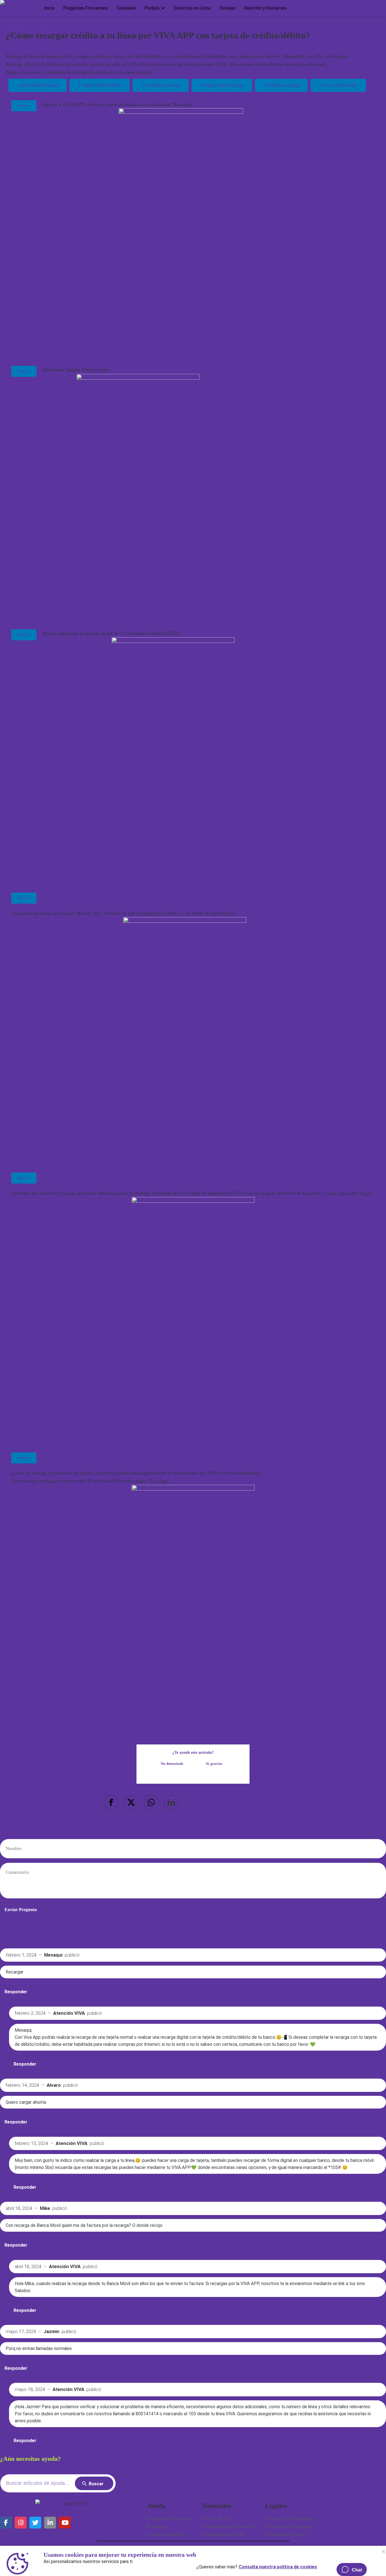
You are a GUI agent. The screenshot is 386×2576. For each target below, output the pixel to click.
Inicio (49, 8)
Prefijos (152, 8)
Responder (16, 1992)
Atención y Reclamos (265, 8)
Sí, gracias (214, 1764)
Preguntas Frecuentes (85, 8)
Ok (383, 2551)
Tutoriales (126, 8)
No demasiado (172, 1764)
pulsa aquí (339, 64)
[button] (111, 1802)
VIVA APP (42, 26)
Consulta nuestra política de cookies (278, 2566)
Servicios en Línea (192, 8)
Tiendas (227, 8)
